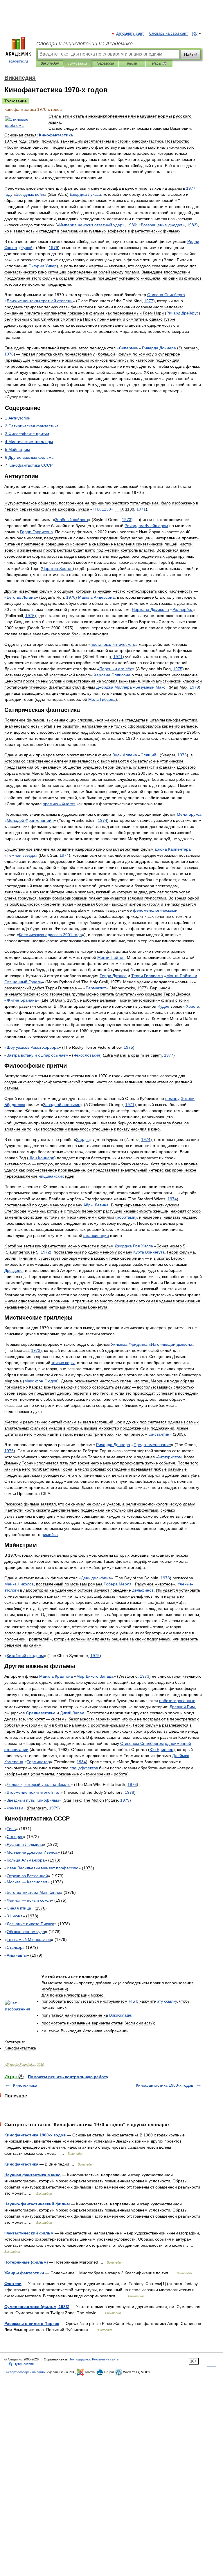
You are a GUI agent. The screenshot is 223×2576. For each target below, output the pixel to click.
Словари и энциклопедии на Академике (84, 44)
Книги (132, 63)
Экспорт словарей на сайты (25, 2372)
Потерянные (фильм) (26, 2262)
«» (59, 804)
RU (195, 33)
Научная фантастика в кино (33, 2175)
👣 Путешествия (21, 2364)
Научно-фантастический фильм (37, 2204)
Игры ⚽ (159, 63)
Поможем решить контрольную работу (68, 2077)
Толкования (77, 63)
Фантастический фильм (29, 2233)
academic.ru (18, 61)
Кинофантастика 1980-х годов (164, 2085)
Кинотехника (25, 2085)
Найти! (190, 54)
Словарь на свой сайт (169, 33)
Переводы (105, 63)
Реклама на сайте (105, 2359)
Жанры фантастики (24, 2273)
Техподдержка (80, 2359)
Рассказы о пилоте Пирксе (32, 2323)
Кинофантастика (21, 2164)
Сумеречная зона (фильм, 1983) (37, 2307)
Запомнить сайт (130, 33)
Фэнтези (13, 2284)
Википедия (50, 63)
